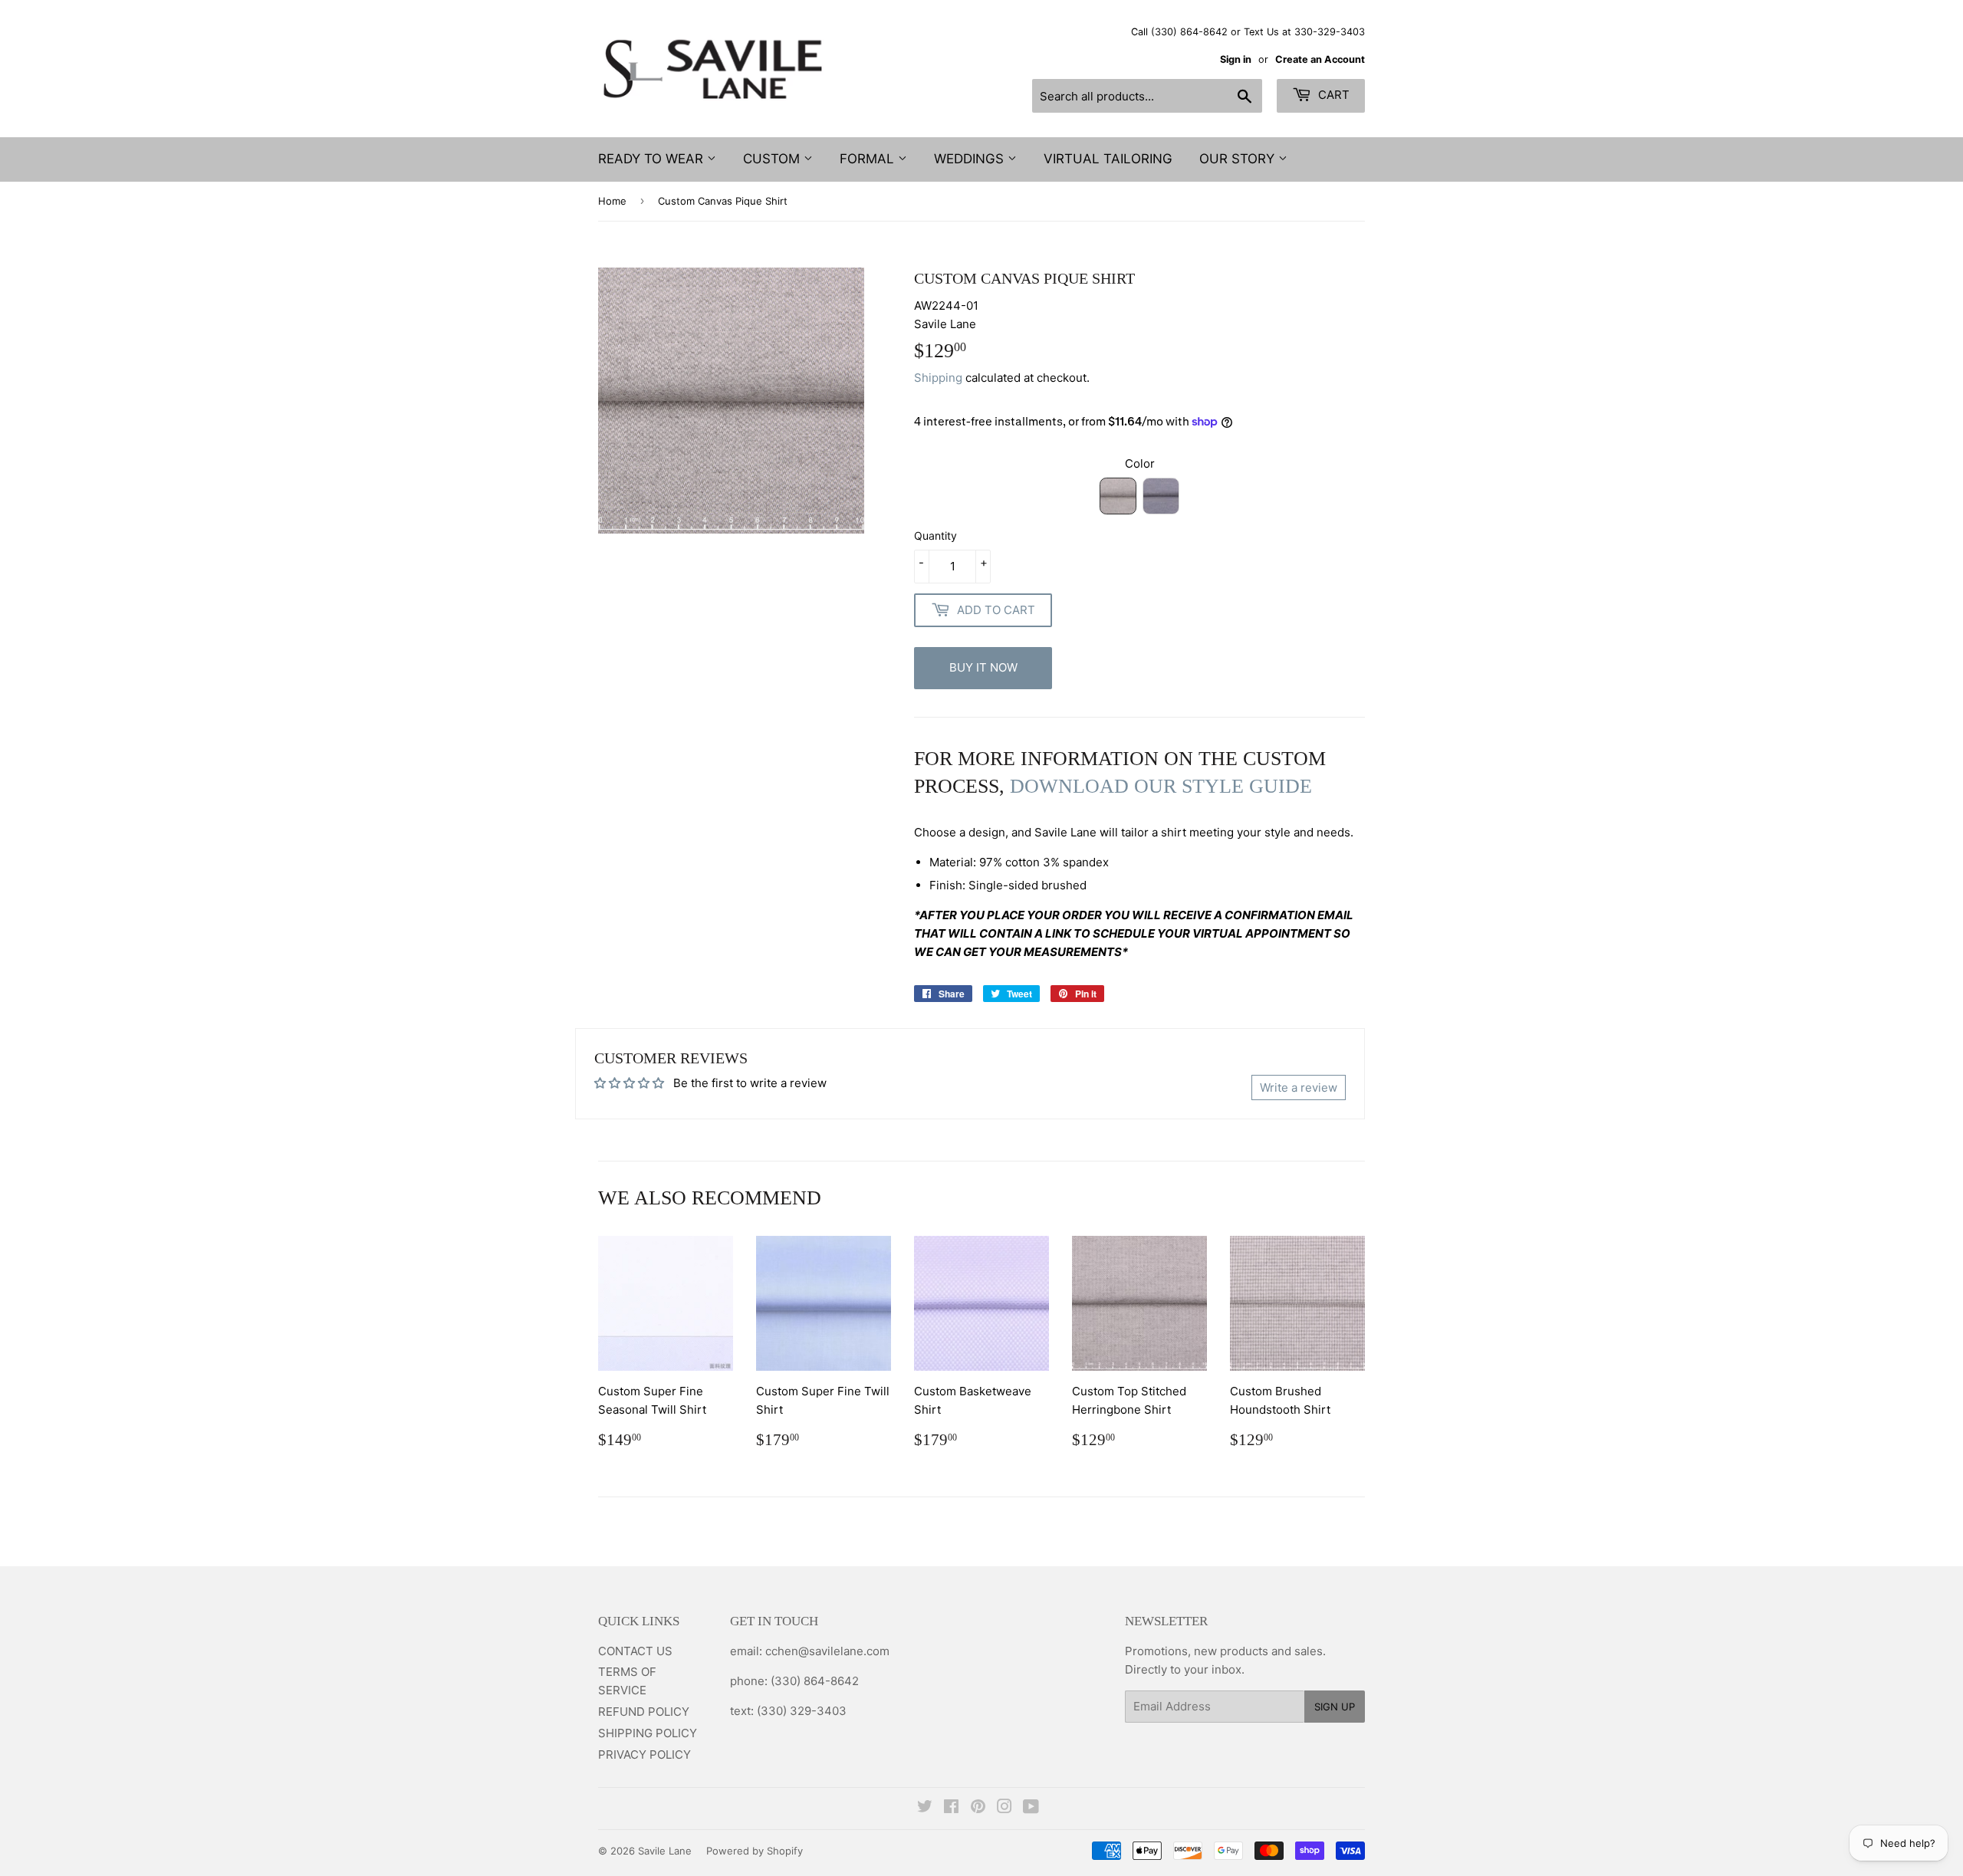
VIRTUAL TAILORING (1108, 159)
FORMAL (869, 159)
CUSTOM (773, 159)
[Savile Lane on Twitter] (925, 1808)
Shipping (938, 378)
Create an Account (1320, 59)
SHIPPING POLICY (648, 1733)
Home (612, 201)
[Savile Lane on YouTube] (1031, 1808)
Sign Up (1335, 1707)
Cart (1332, 95)
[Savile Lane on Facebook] (951, 1808)
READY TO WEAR (653, 159)
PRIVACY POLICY (644, 1754)
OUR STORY (1239, 159)
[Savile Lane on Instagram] (1005, 1808)
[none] (1118, 496)
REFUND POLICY (644, 1712)
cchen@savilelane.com (826, 1651)
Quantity (935, 536)
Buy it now (983, 667)
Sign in (1236, 59)
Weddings (971, 159)
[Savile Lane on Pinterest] (978, 1808)
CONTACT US (635, 1651)
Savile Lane (665, 1851)
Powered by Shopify (755, 1851)
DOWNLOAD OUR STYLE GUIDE (1161, 786)
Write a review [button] (1299, 1087)
